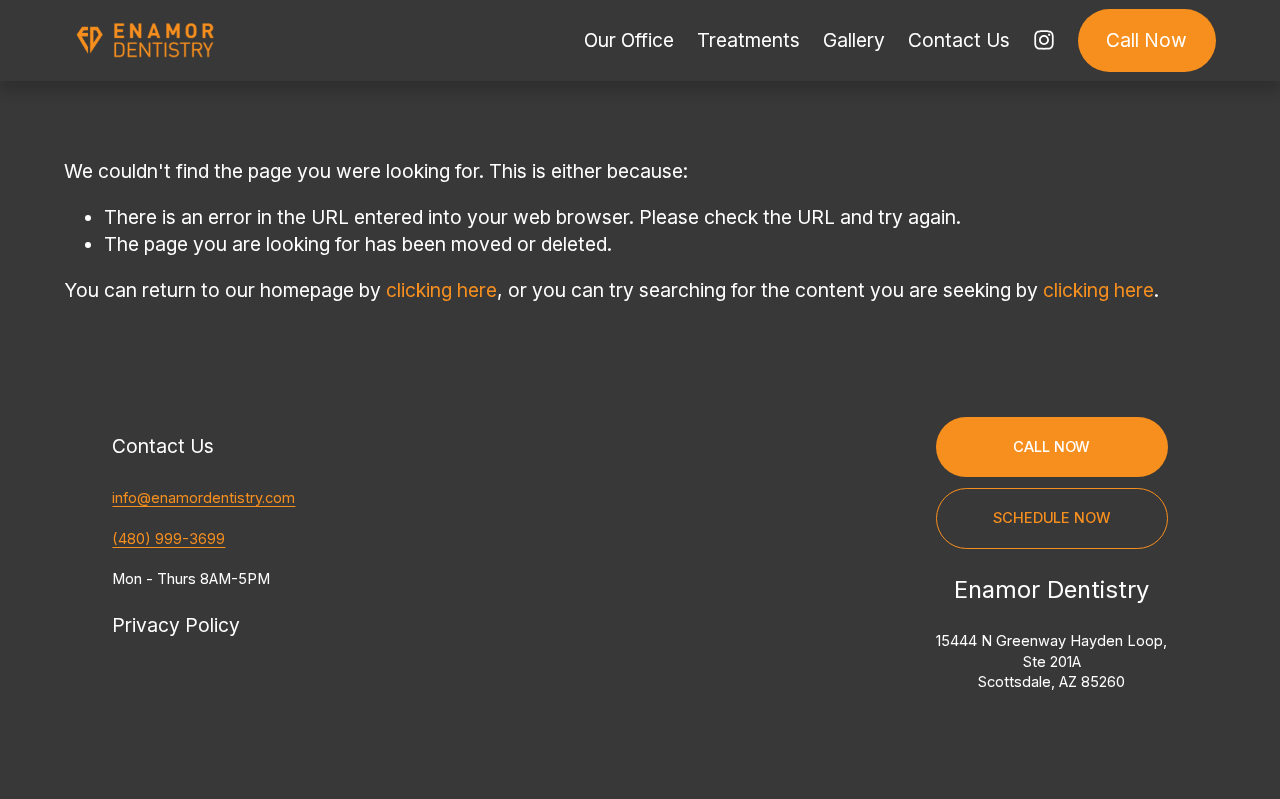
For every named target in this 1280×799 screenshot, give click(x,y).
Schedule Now (1051, 518)
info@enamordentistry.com (203, 498)
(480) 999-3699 (168, 539)
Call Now (1146, 40)
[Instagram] (1044, 40)
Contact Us (959, 40)
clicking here (441, 290)
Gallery (854, 40)
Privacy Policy (176, 625)
